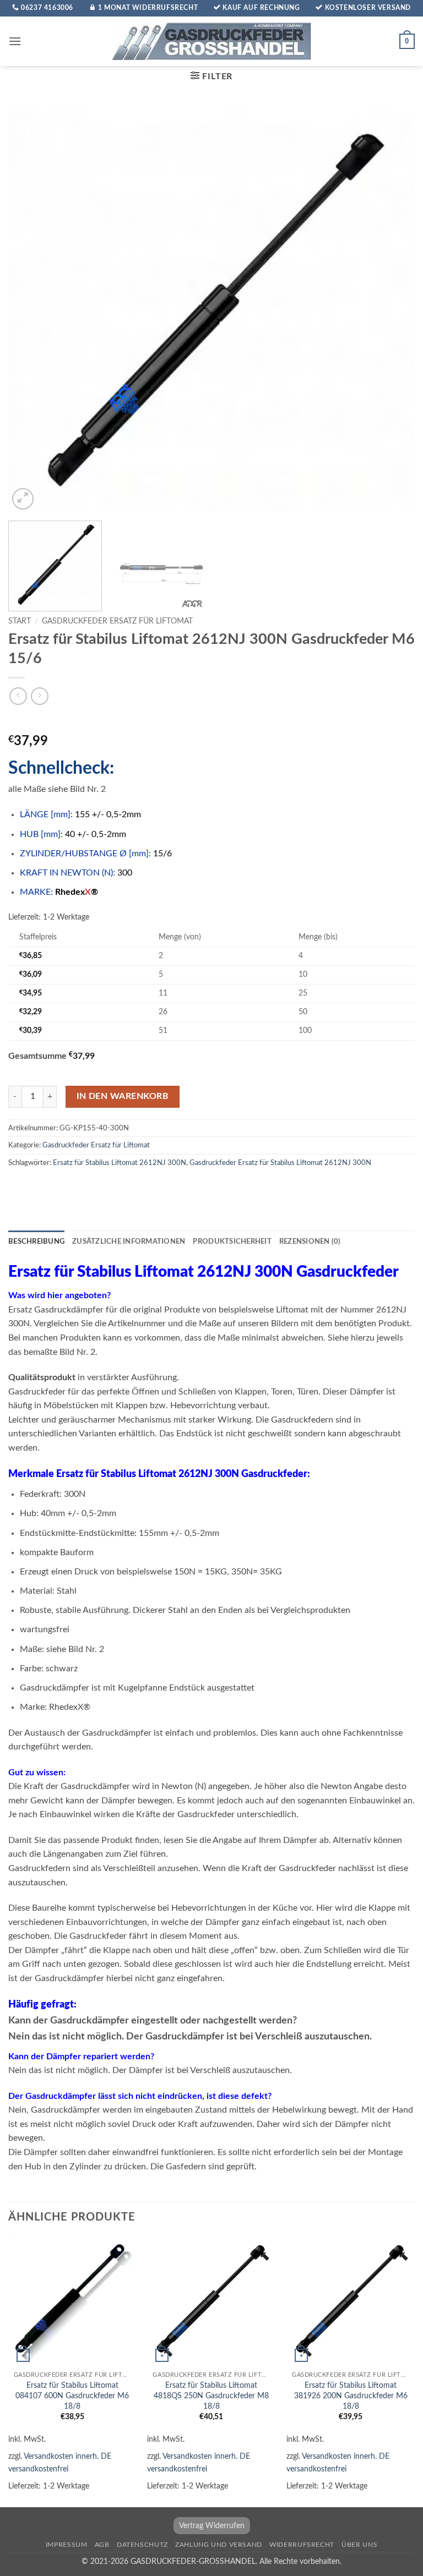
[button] (15, 41)
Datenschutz (142, 2545)
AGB (102, 2545)
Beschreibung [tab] (36, 1241)
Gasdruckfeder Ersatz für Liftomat (117, 621)
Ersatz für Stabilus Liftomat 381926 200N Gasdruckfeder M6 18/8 (351, 2395)
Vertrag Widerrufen (212, 2526)
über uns (359, 2545)
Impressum (67, 2545)
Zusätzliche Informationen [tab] (129, 1241)
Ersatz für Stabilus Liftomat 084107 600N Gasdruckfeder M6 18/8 (72, 2395)
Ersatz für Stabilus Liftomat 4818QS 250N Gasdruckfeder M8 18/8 (211, 2395)
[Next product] (18, 696)
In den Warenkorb (123, 1096)
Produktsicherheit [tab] (232, 1241)
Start (20, 621)
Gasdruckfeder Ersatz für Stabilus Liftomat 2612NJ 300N (280, 1163)
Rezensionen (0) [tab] (310, 1241)
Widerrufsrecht (302, 2545)
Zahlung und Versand (219, 2545)
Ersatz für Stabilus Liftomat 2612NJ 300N (120, 1163)
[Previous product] (39, 696)
